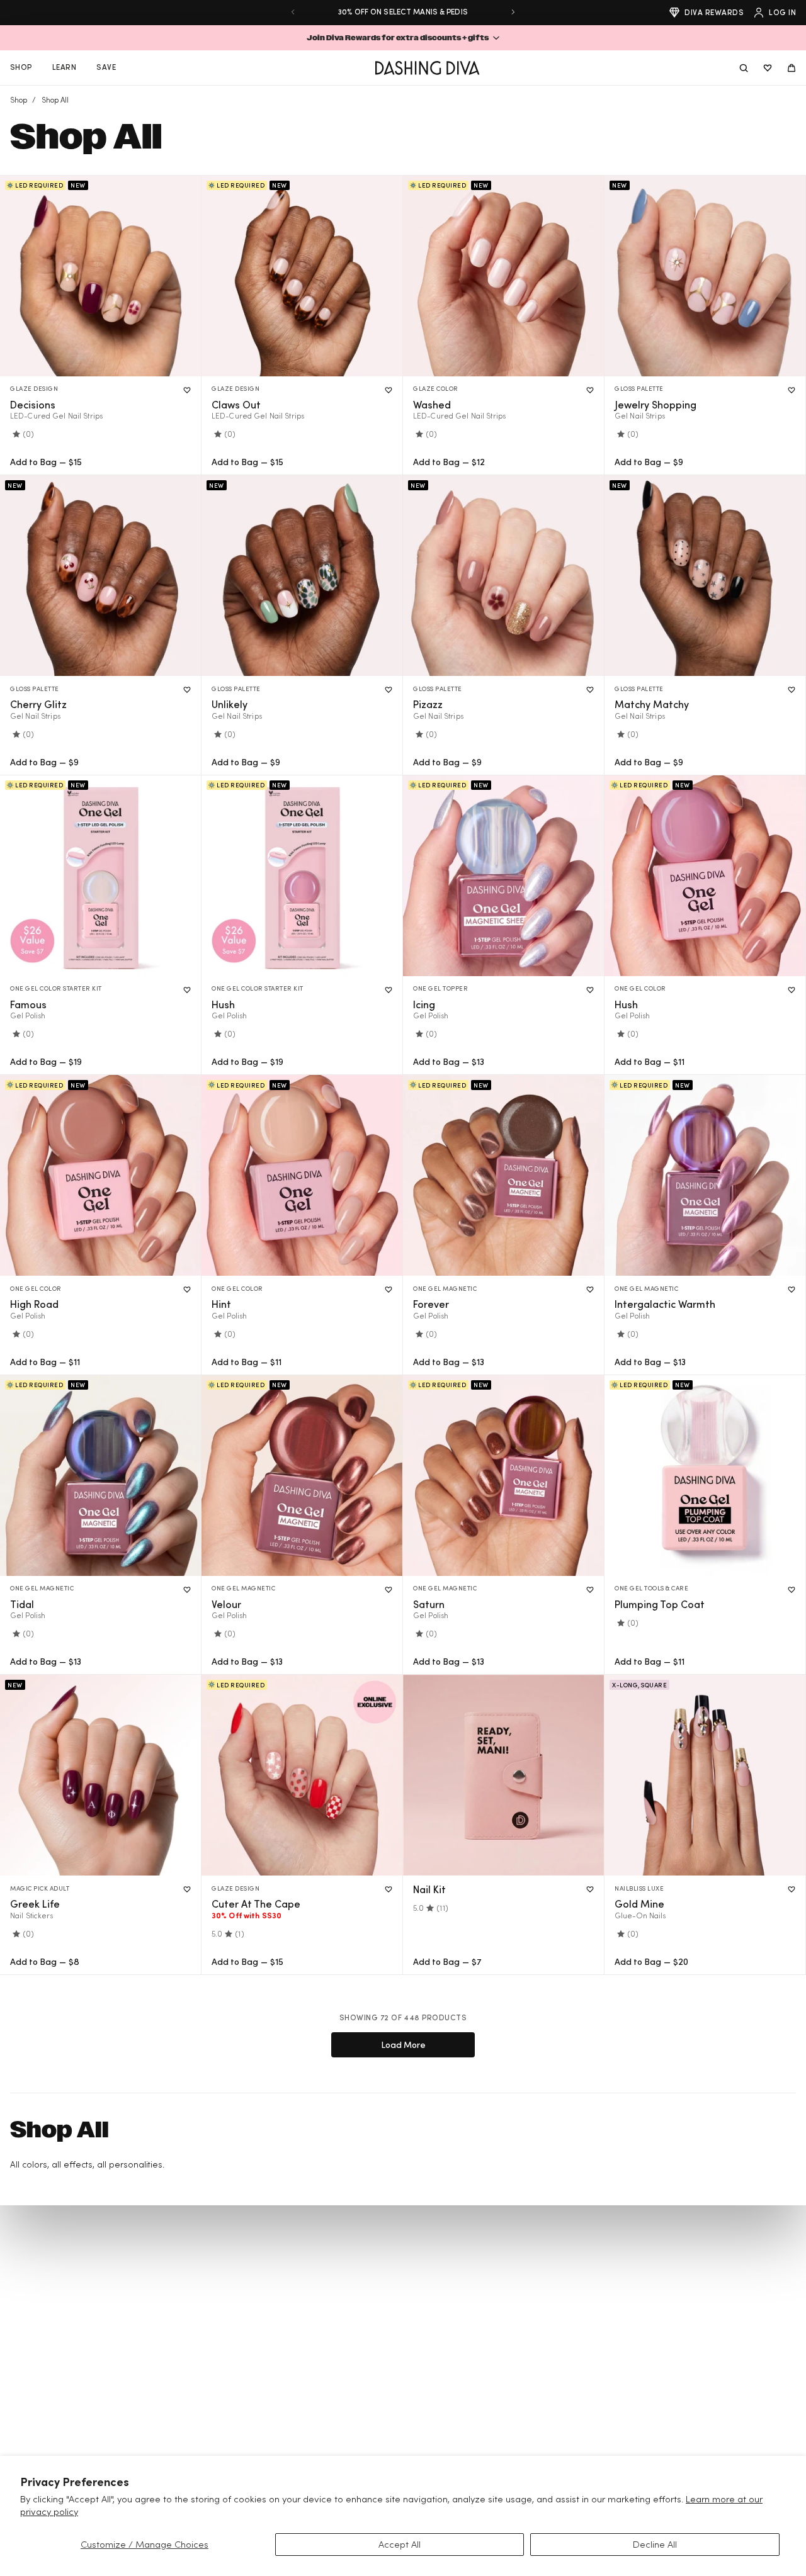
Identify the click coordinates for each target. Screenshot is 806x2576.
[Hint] (302, 1175)
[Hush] (302, 876)
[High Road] (100, 1175)
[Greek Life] (100, 1775)
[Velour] (302, 1476)
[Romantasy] (705, 1775)
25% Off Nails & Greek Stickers (403, 12)
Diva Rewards (714, 12)
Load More (403, 2044)
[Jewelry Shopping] (705, 276)
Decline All (655, 2544)
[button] (403, 38)
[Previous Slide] (293, 12)
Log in (782, 12)
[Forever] (503, 1175)
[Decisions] (100, 276)
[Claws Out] (302, 276)
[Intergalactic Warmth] (705, 1175)
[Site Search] (744, 68)
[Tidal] (100, 1476)
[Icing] (503, 876)
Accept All (400, 2544)
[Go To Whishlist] (768, 68)
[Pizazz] (503, 576)
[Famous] (100, 876)
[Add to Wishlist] (187, 390)
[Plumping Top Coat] (705, 1476)
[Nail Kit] (503, 1775)
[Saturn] (503, 1476)
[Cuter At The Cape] (302, 1775)
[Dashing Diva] (427, 68)
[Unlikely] (302, 576)
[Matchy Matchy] (705, 576)
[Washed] (503, 276)
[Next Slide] (513, 12)
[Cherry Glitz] (100, 576)
